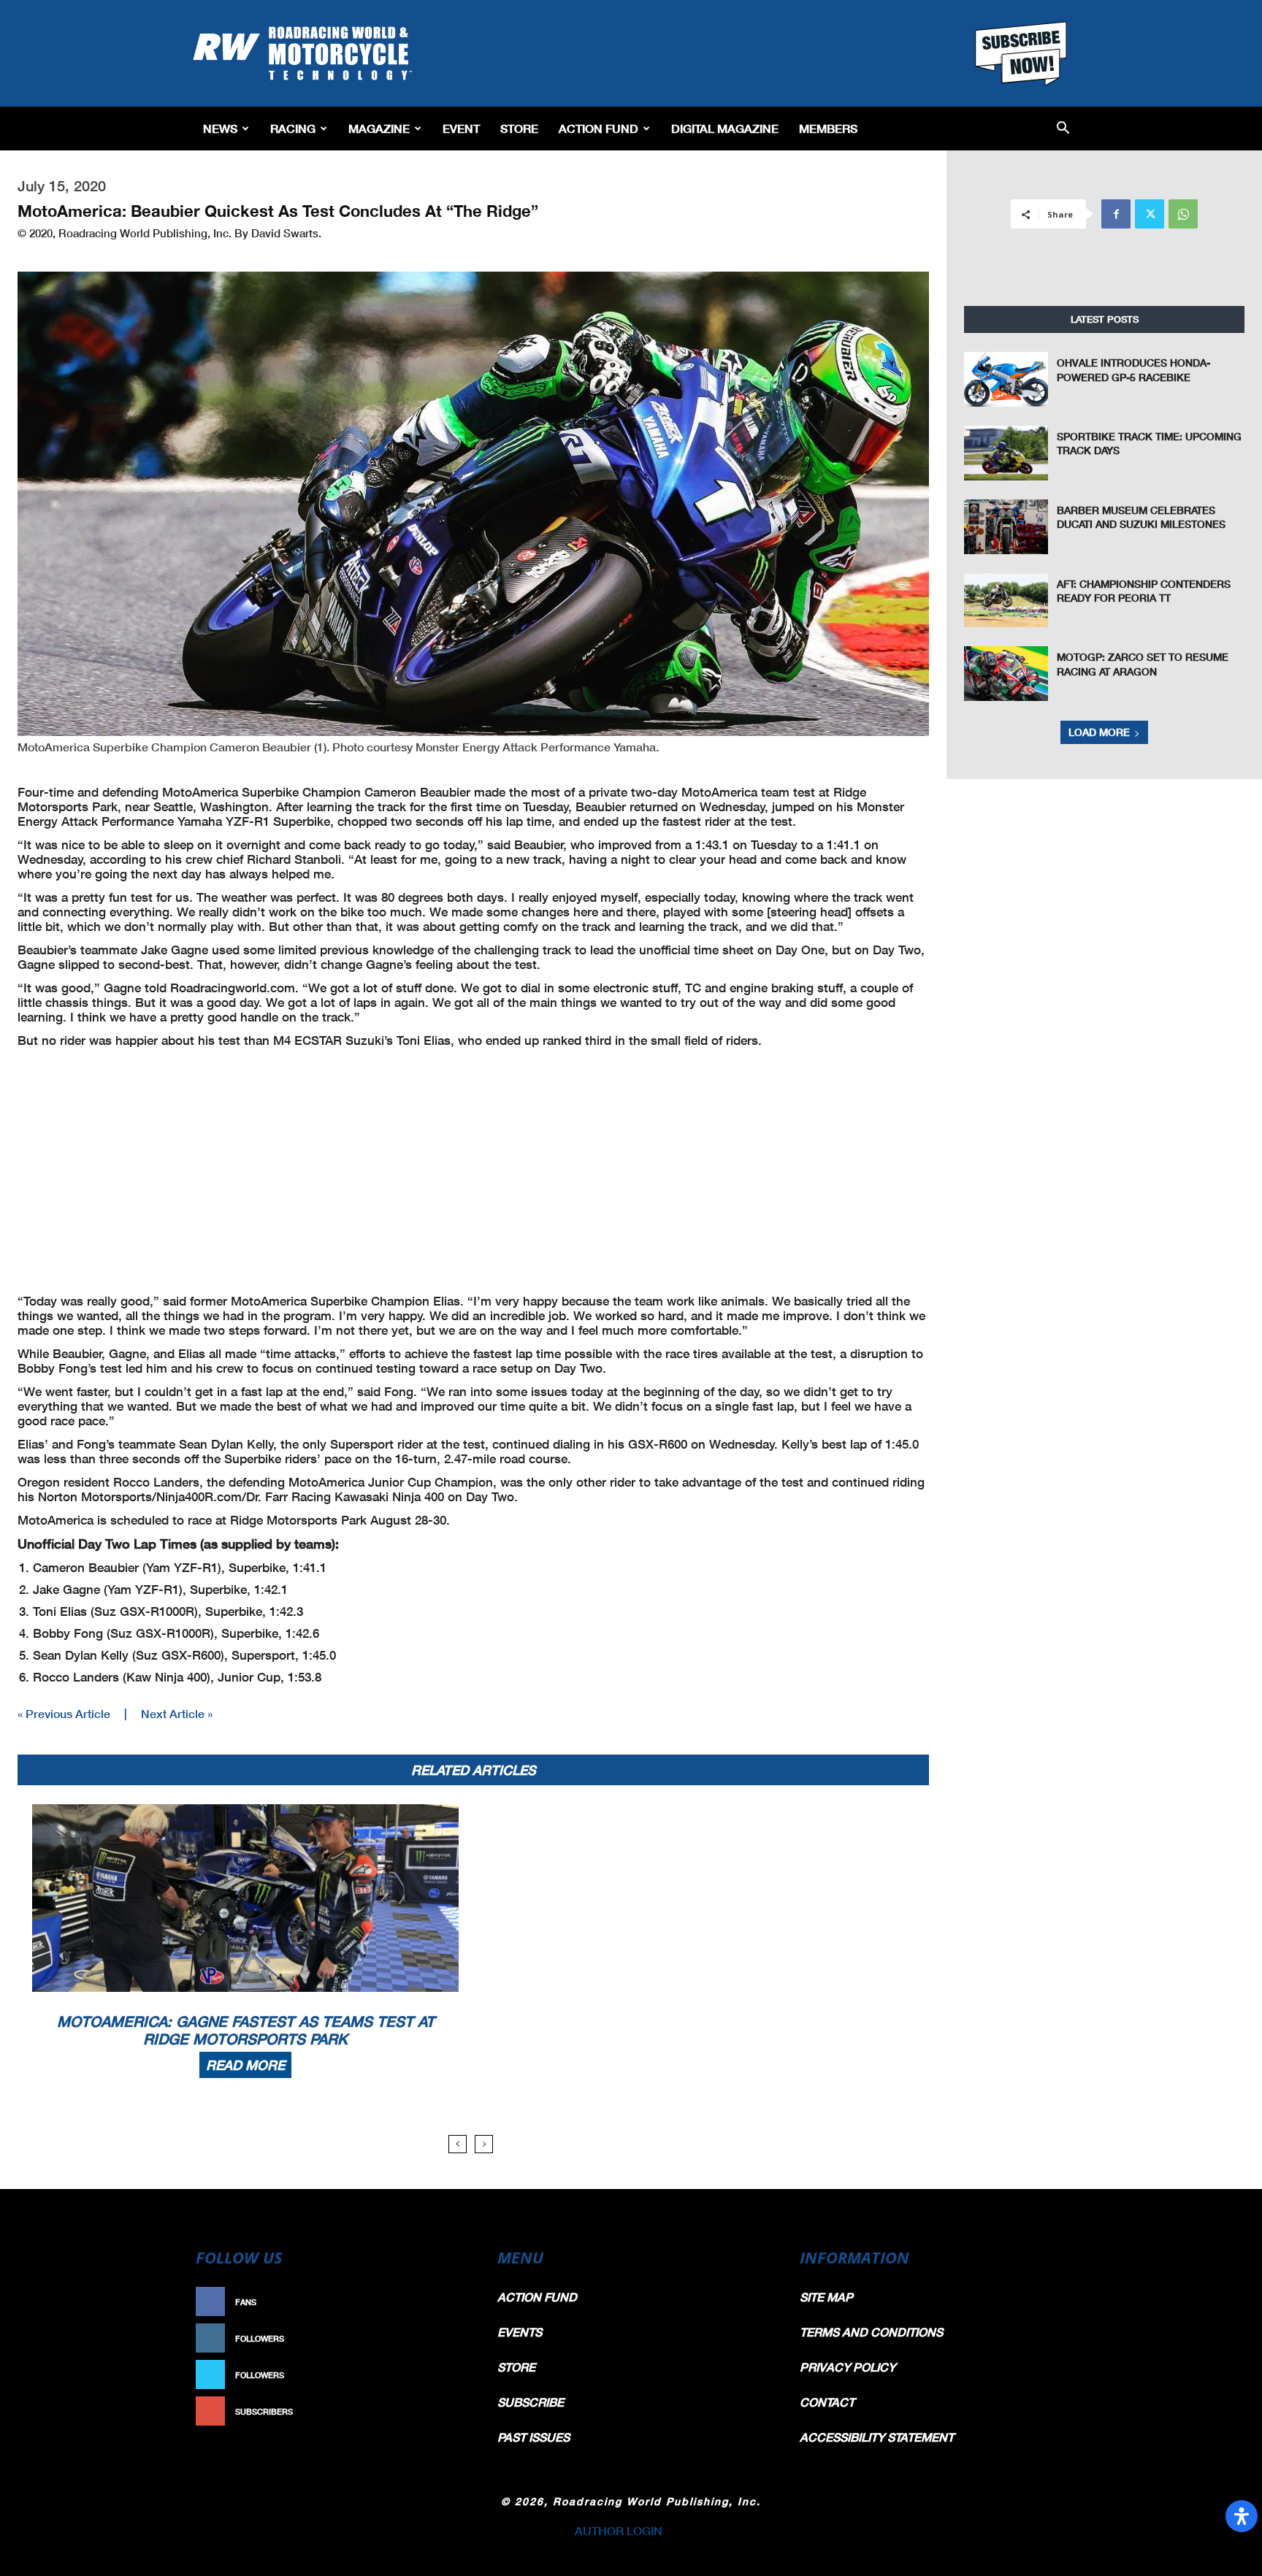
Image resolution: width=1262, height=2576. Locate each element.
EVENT (461, 128)
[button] (1063, 129)
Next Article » (177, 1713)
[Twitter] (1150, 214)
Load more (1099, 732)
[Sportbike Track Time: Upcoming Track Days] (1006, 453)
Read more (245, 2065)
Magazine (379, 128)
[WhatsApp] (1183, 214)
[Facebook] (1116, 214)
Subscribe (439, 2411)
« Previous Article (64, 1713)
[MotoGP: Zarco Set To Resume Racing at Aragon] (1006, 674)
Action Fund (599, 128)
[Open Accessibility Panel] (1242, 2516)
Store (519, 128)
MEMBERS (828, 128)
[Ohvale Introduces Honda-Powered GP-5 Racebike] (1006, 379)
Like (454, 2302)
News (220, 128)
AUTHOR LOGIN (619, 2530)
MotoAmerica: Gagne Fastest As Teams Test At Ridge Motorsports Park (246, 2030)
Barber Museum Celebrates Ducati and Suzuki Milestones (1141, 517)
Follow (446, 2338)
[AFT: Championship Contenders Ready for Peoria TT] (1006, 601)
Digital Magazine (725, 128)
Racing (293, 128)
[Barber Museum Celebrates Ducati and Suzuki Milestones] (1006, 527)
